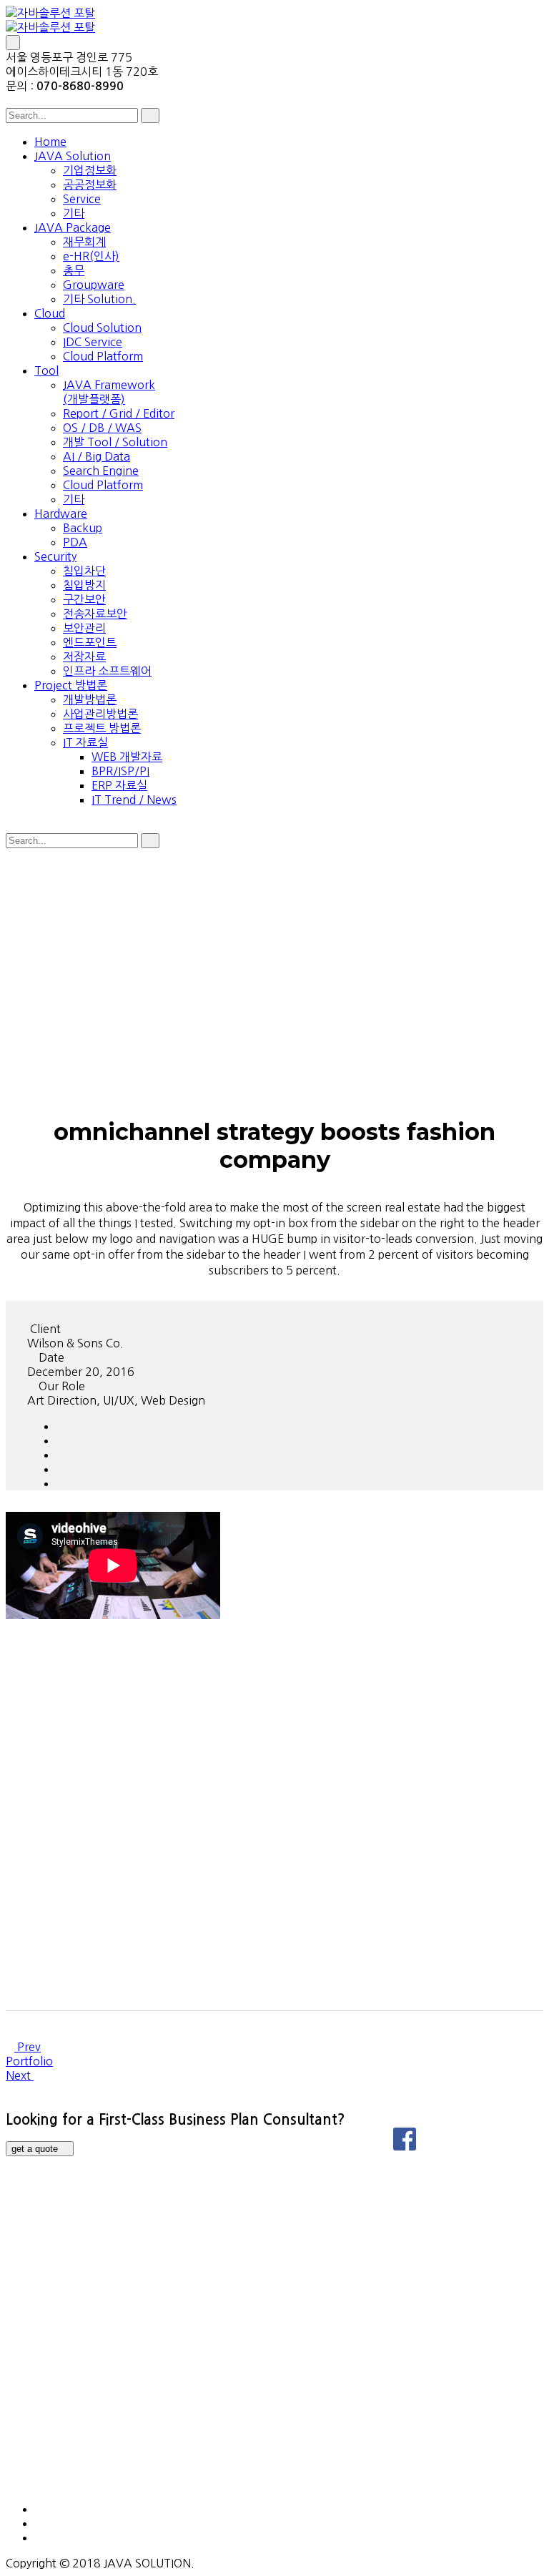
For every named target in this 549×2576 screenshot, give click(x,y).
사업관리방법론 (100, 714)
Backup (83, 528)
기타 (74, 213)
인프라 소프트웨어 (107, 671)
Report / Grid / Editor (119, 413)
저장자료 (84, 657)
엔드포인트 (90, 642)
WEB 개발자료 (127, 757)
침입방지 (84, 585)
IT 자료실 (85, 742)
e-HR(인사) (91, 256)
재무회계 (84, 242)
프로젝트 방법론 (102, 728)
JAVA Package (73, 227)
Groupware (94, 285)
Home (50, 142)
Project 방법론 (71, 685)
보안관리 (84, 628)
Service (82, 199)
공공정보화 (90, 185)
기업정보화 (90, 170)
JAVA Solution (73, 156)
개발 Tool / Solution (115, 442)
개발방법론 (90, 699)
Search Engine (101, 471)
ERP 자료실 (119, 785)
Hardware (61, 513)
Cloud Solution (102, 328)
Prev (28, 2047)
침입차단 (84, 571)
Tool (46, 370)
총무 (74, 270)
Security (55, 556)
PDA (75, 542)
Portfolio (29, 2061)
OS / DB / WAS (102, 428)
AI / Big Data (97, 456)
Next (20, 2075)
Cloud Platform (103, 356)
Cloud (50, 313)
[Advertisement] (274, 954)
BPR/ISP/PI (120, 771)
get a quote (36, 2149)
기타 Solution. (99, 299)
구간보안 (84, 599)
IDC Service (93, 342)
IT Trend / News (134, 800)
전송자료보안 (95, 614)
